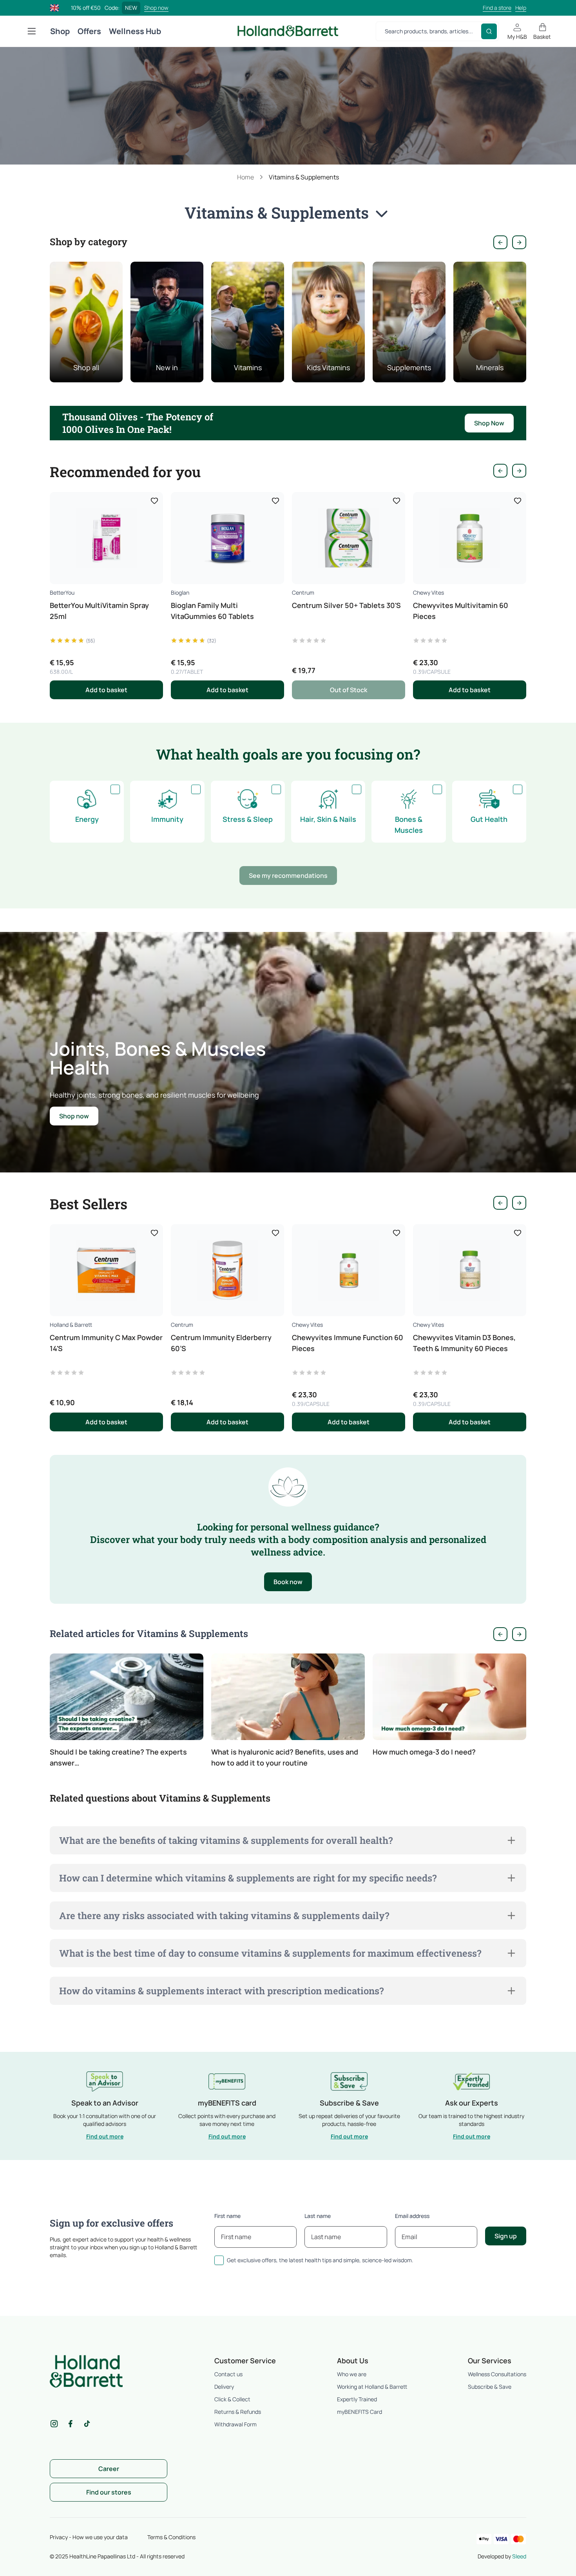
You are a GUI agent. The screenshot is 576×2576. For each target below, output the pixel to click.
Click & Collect (232, 2399)
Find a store (497, 8)
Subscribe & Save (490, 2387)
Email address (412, 2216)
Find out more (105, 2136)
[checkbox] (115, 789)
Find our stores (109, 2492)
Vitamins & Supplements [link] (304, 177)
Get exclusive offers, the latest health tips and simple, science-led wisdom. (320, 2260)
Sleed (519, 2556)
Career (109, 2469)
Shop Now (489, 423)
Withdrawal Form (235, 2424)
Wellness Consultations (497, 2374)
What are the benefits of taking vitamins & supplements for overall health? (226, 1840)
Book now (288, 1582)
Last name (318, 2216)
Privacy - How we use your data (89, 2537)
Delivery (224, 2387)
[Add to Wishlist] (154, 501)
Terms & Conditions (171, 2537)
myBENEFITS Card (360, 2412)
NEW (131, 8)
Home (245, 177)
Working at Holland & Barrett (372, 2387)
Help (521, 8)
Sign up (506, 2236)
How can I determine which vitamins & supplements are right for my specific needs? (248, 1878)
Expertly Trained (357, 2399)
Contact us (228, 2374)
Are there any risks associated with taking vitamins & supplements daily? (224, 1916)
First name (227, 2216)
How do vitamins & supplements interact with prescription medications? (221, 1991)
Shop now (156, 8)
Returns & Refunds (238, 2412)
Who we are (352, 2374)
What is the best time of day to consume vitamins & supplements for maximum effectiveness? (270, 1953)
